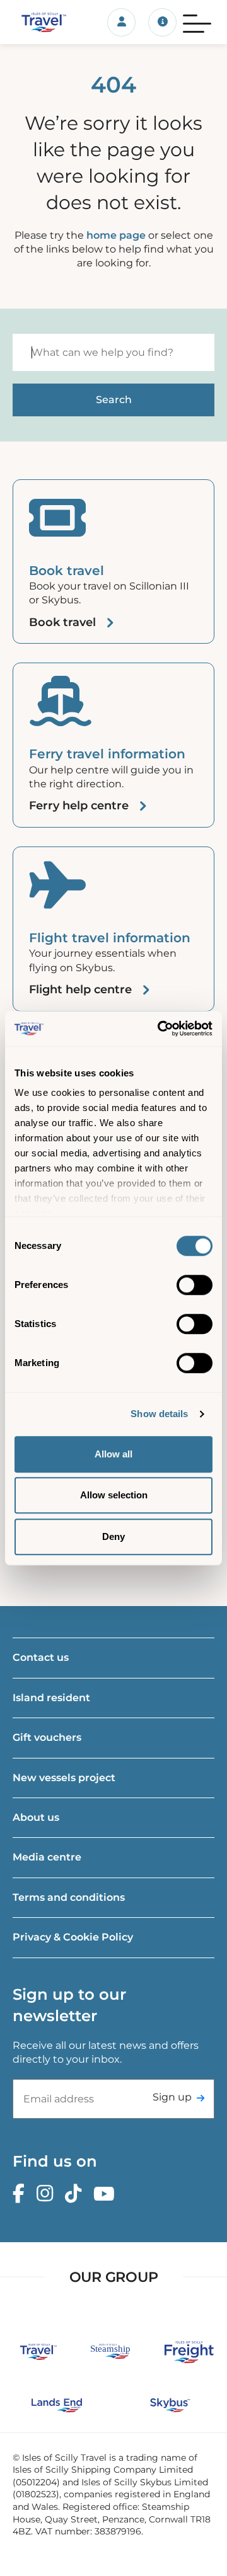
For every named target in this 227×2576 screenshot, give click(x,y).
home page (116, 235)
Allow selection (114, 1495)
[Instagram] (48, 2194)
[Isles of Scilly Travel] (38, 22)
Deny (113, 1536)
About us (36, 1817)
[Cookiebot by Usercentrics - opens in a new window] (160, 1029)
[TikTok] (76, 2194)
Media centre (47, 1857)
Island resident (51, 1698)
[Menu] (197, 22)
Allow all (113, 1454)
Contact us (41, 1657)
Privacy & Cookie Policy (73, 1937)
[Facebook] (22, 2194)
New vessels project (64, 1778)
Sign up (172, 2097)
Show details (159, 1414)
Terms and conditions (69, 1897)
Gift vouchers (47, 1737)
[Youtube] (107, 2194)
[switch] (195, 1285)
